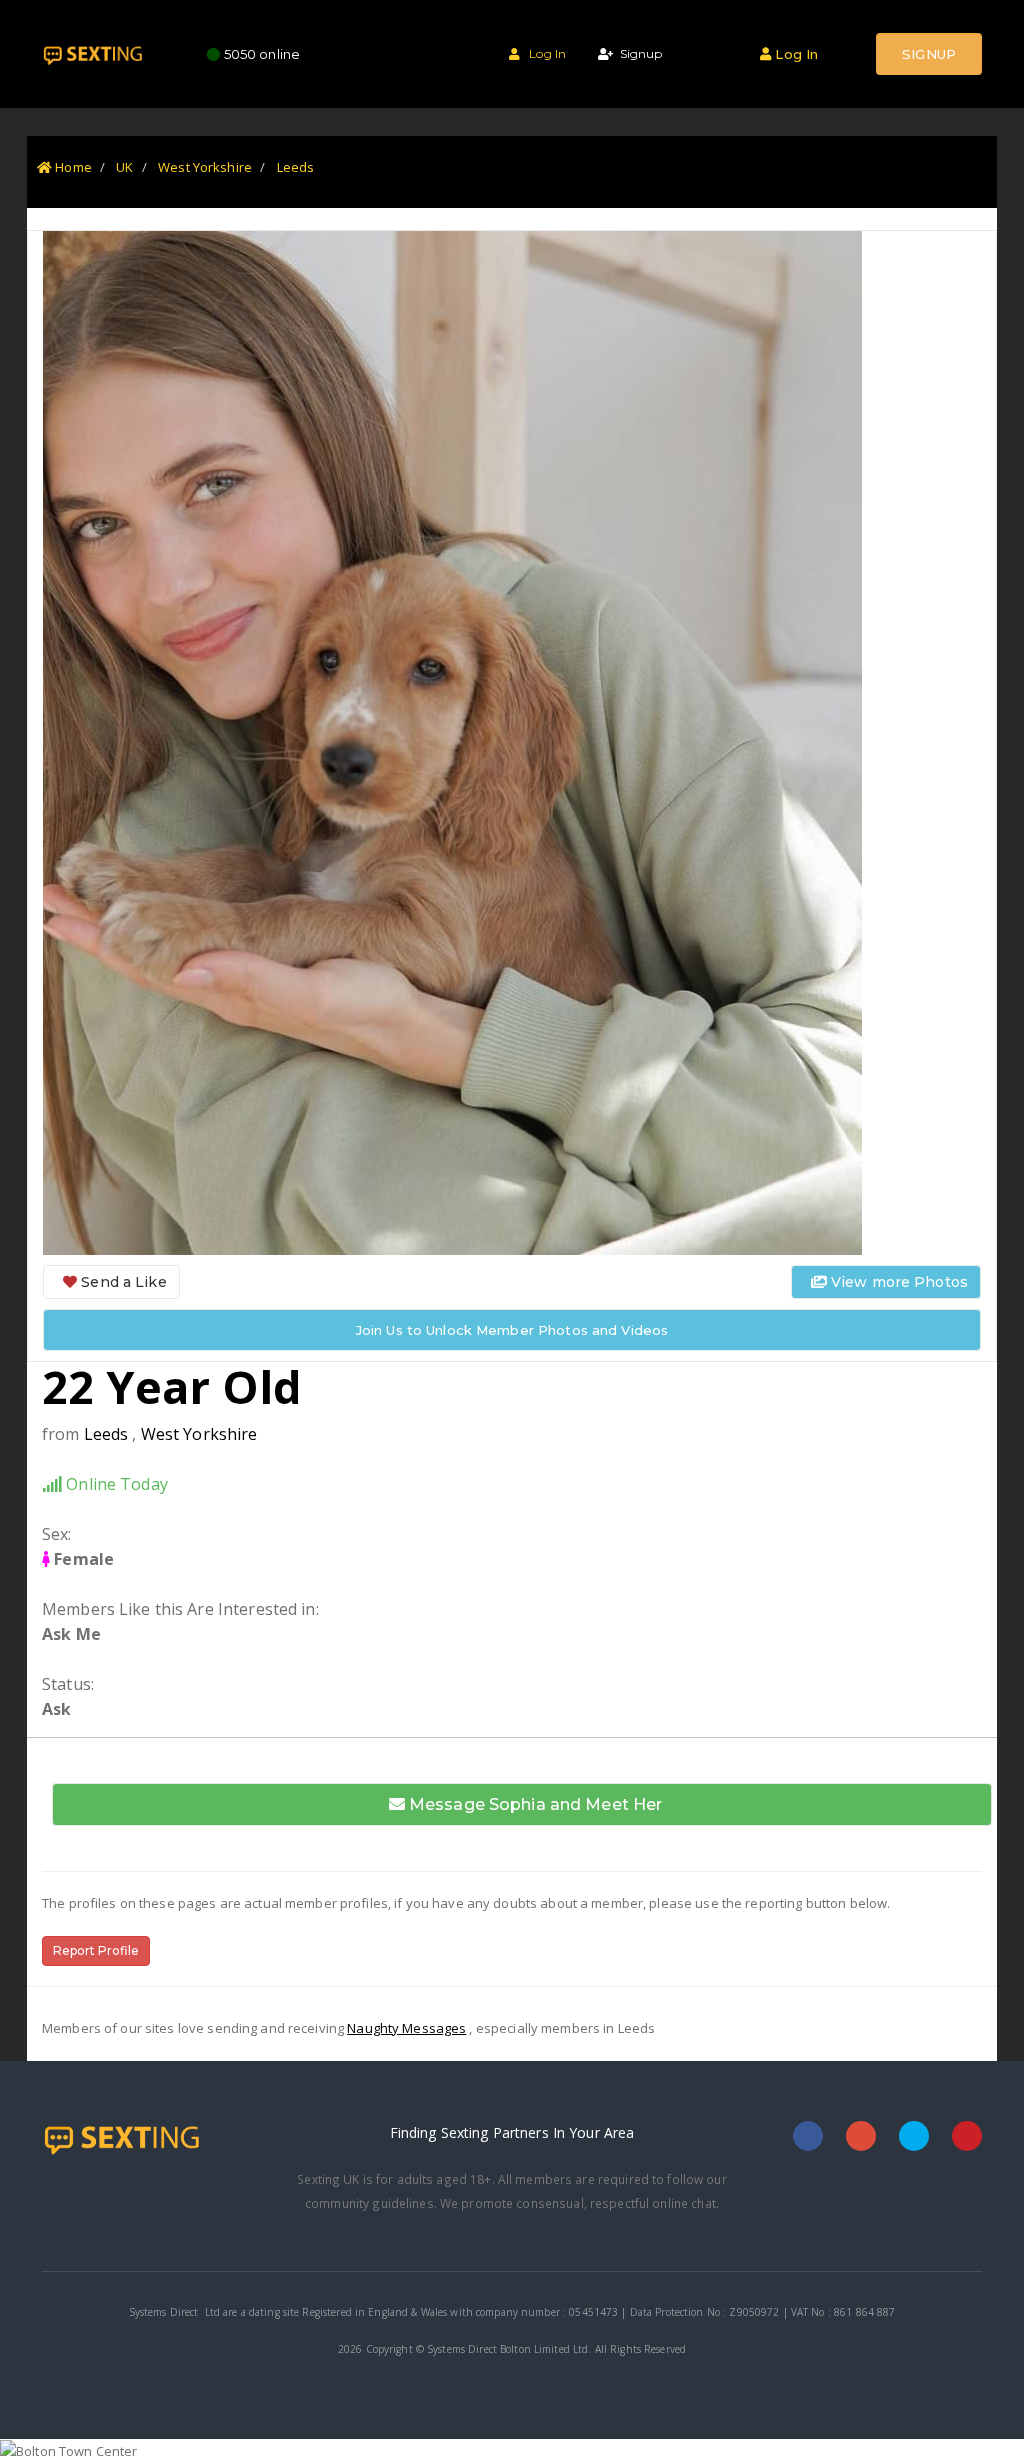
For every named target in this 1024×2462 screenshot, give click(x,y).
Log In (543, 53)
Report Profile (96, 1950)
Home (72, 167)
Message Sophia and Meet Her (534, 1804)
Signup (637, 53)
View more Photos (897, 1282)
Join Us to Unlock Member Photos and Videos (512, 1330)
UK (124, 167)
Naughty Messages (406, 2028)
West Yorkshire (205, 167)
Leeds (296, 167)
